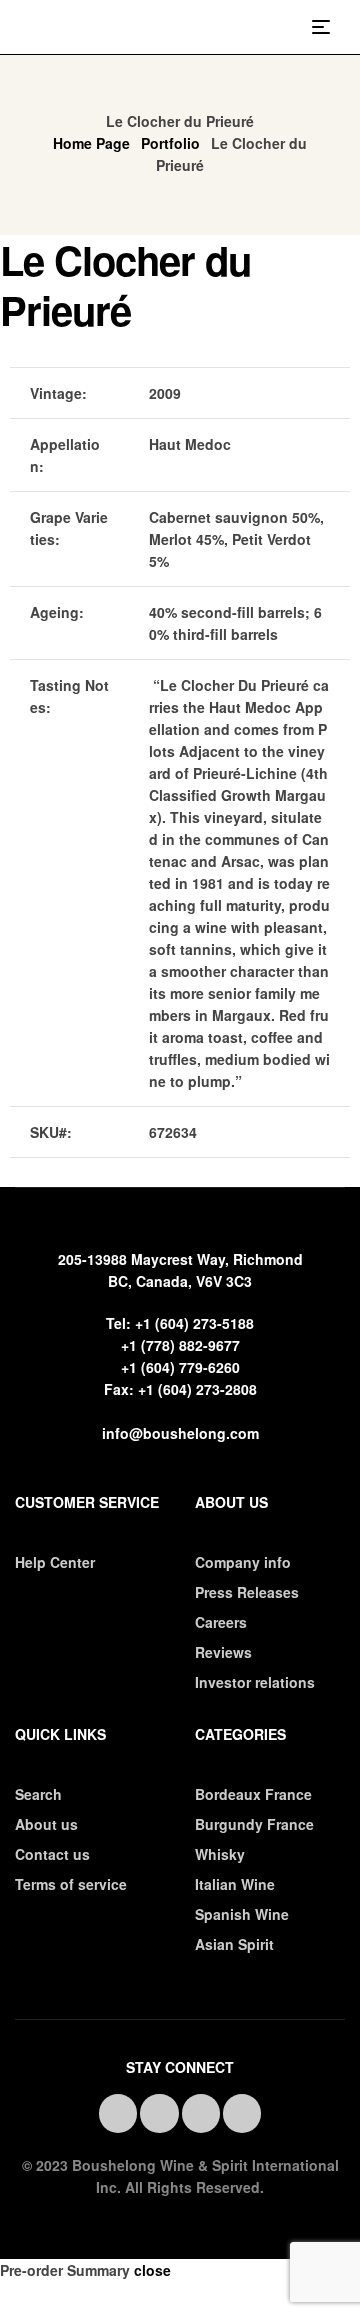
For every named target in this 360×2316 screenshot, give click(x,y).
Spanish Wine (242, 1914)
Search (38, 1794)
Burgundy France (254, 1824)
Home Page (91, 143)
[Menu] (328, 27)
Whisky (220, 1854)
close (152, 2270)
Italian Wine (235, 1884)
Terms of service (71, 1884)
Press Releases (247, 1592)
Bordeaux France (253, 1794)
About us (46, 1824)
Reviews (223, 1652)
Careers (221, 1622)
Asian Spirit (234, 1944)
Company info (243, 1562)
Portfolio (170, 143)
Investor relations (255, 1682)
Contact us (52, 1854)
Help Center (55, 1562)
